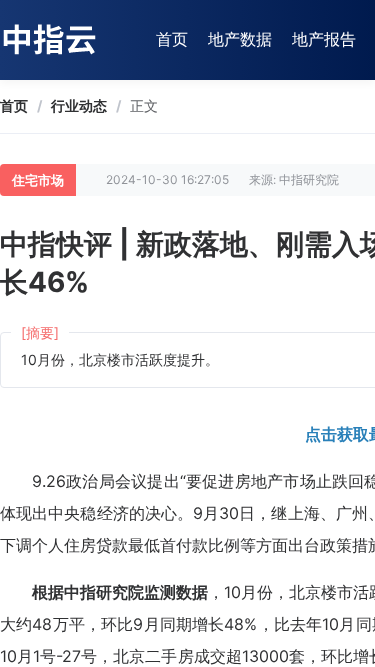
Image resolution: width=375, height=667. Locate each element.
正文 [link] (144, 105)
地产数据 (240, 39)
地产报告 (324, 39)
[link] (14, 105)
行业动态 (79, 105)
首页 (172, 39)
